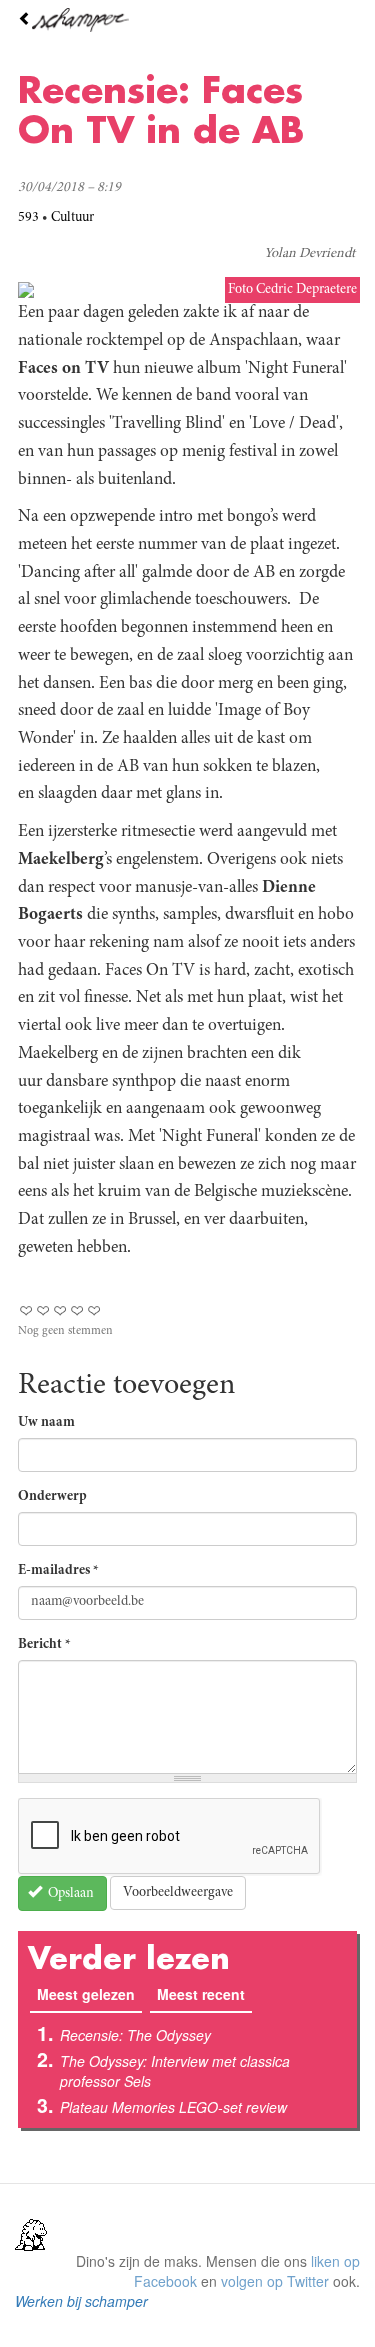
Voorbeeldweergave (178, 1893)
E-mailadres (58, 1571)
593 (28, 218)
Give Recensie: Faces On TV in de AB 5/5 (94, 1310)
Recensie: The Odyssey (135, 2035)
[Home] (187, 20)
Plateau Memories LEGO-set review (173, 2107)
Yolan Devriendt (309, 254)
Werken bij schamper (81, 2301)
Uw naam (46, 1423)
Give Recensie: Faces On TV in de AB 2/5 (43, 1310)
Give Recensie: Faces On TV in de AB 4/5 (77, 1310)
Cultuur (72, 218)
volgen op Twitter (275, 2281)
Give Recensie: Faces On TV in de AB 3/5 (60, 1310)
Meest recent (201, 1994)
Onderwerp (52, 1497)
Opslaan (69, 1894)
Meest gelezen (89, 1994)
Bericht (44, 1645)
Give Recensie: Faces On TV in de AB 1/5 (26, 1310)
